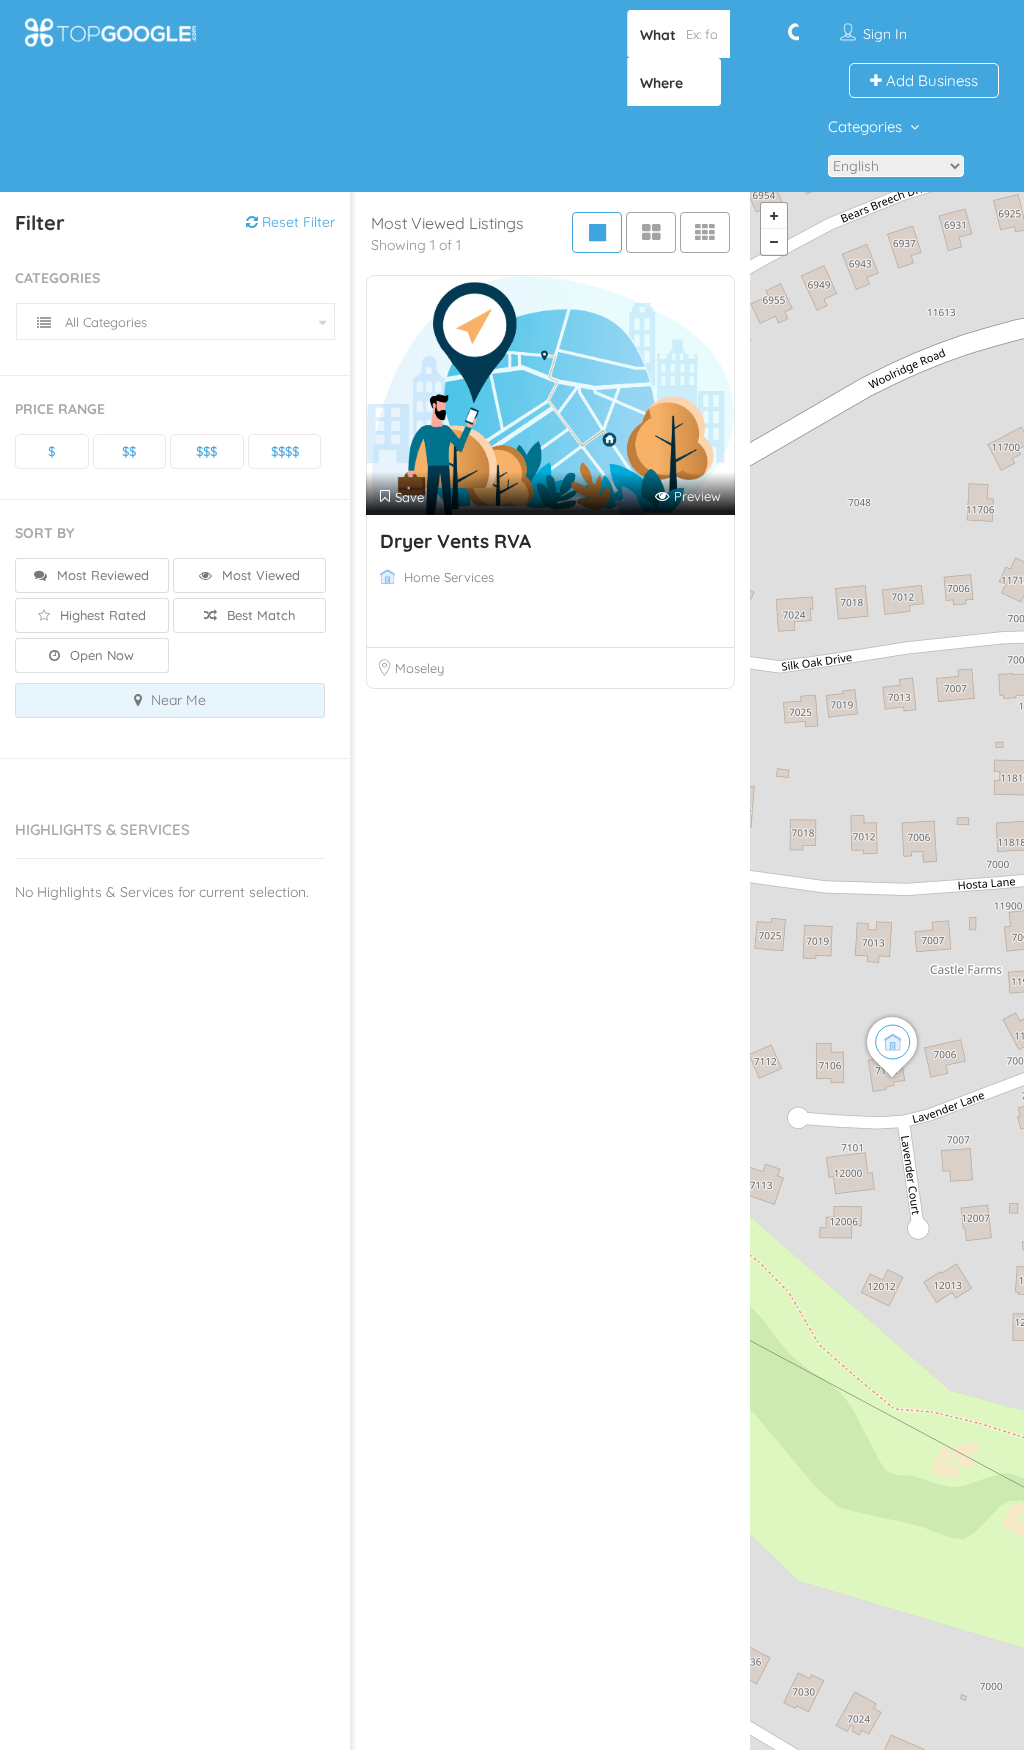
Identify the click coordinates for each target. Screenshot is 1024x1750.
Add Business (930, 80)
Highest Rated (101, 615)
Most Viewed (259, 575)
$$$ (206, 451)
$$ (129, 451)
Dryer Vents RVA (455, 541)
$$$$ (285, 451)
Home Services (449, 577)
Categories (865, 126)
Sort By (44, 533)
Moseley (419, 668)
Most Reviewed (101, 575)
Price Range (60, 409)
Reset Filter (296, 222)
